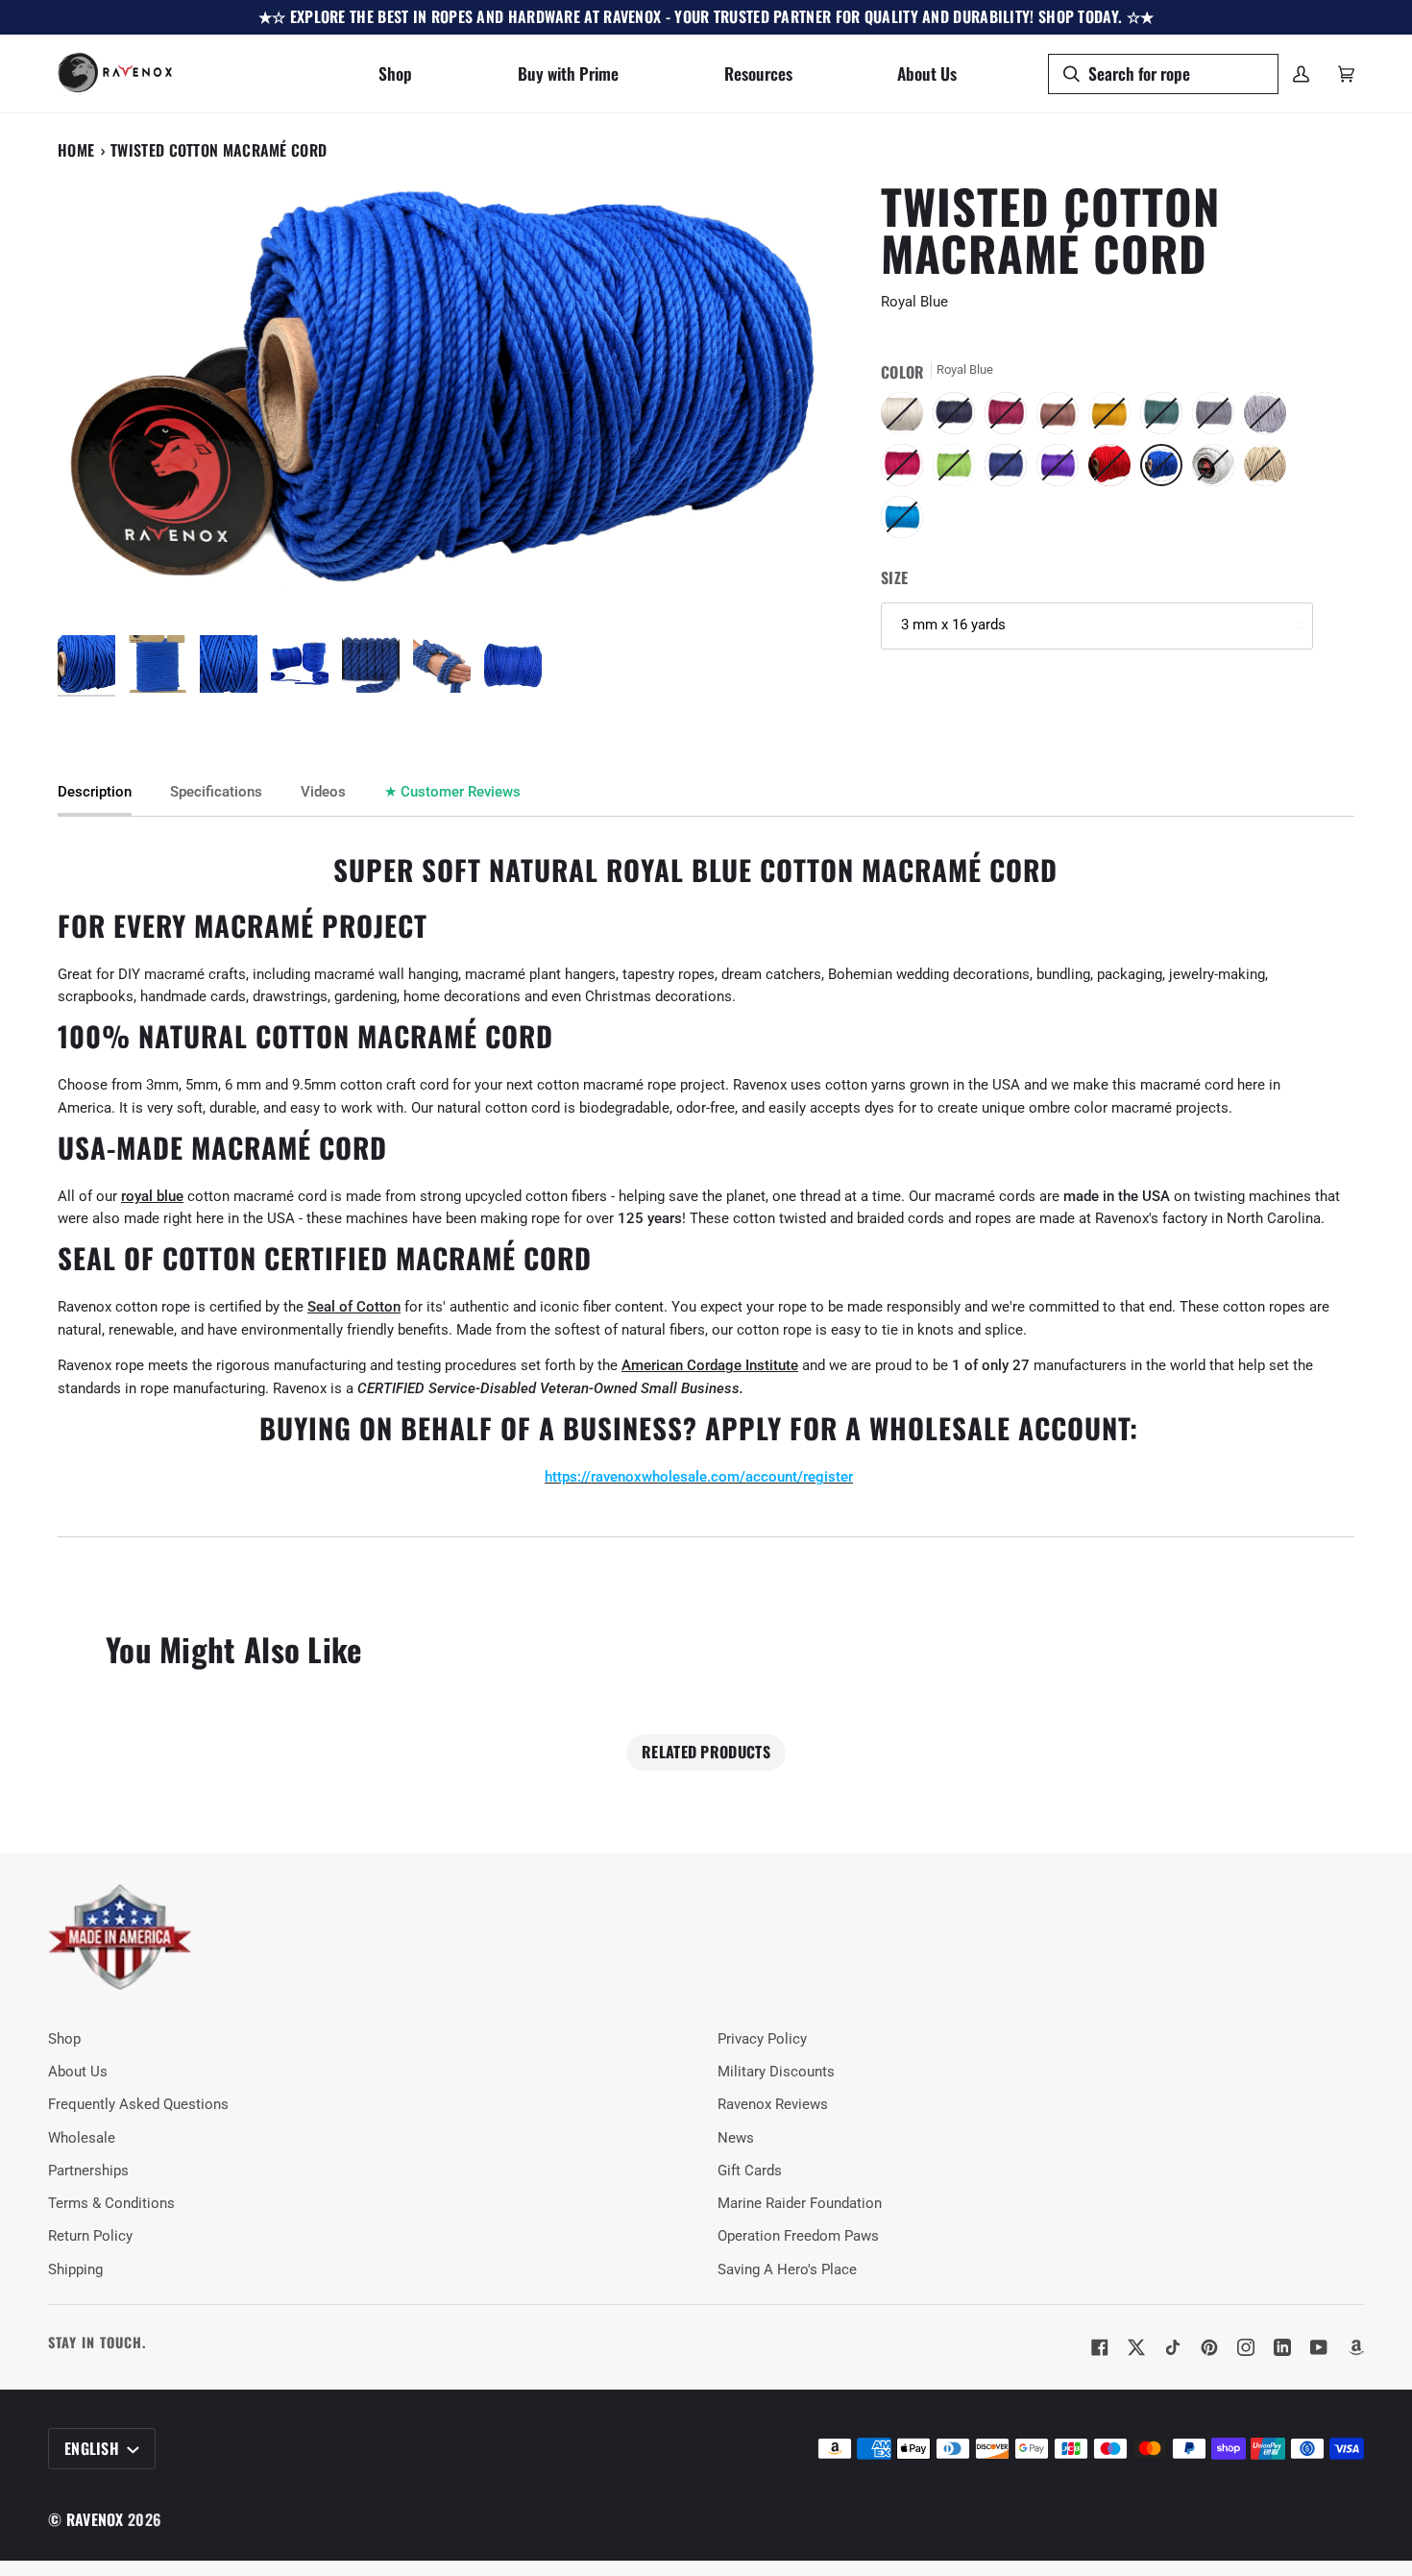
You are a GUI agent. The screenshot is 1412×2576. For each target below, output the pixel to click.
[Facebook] (1100, 2347)
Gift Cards (750, 2171)
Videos (323, 792)
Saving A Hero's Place (787, 2270)
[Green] (1166, 418)
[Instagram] (1246, 2347)
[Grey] (1218, 418)
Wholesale (82, 2138)
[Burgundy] (1010, 418)
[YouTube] (1319, 2347)
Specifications (216, 792)
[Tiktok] (1173, 2347)
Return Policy (90, 2236)
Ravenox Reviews (773, 2105)
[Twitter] (1136, 2347)
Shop (64, 2039)
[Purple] (1062, 470)
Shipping (75, 2270)
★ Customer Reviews (452, 792)
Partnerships (88, 2171)
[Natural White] (907, 418)
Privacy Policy (762, 2039)
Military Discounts (776, 2072)
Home (76, 150)
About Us (78, 2072)
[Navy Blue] (1010, 470)
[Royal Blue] (1166, 470)
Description (95, 792)
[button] (395, 74)
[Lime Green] (959, 470)
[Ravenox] (120, 1938)
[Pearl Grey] (1270, 418)
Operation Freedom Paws (798, 2236)
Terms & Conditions (111, 2204)
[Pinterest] (1209, 2347)
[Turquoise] (902, 522)
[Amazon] (1355, 2347)
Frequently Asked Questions (138, 2105)
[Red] (1114, 470)
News (736, 2138)
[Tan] (1270, 470)
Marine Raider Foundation (800, 2204)
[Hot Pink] (907, 470)
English (94, 2448)
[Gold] (1114, 418)
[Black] (959, 418)
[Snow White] (1218, 470)
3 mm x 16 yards (953, 625)
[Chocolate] (1062, 418)
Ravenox (95, 2519)
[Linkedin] (1282, 2347)
